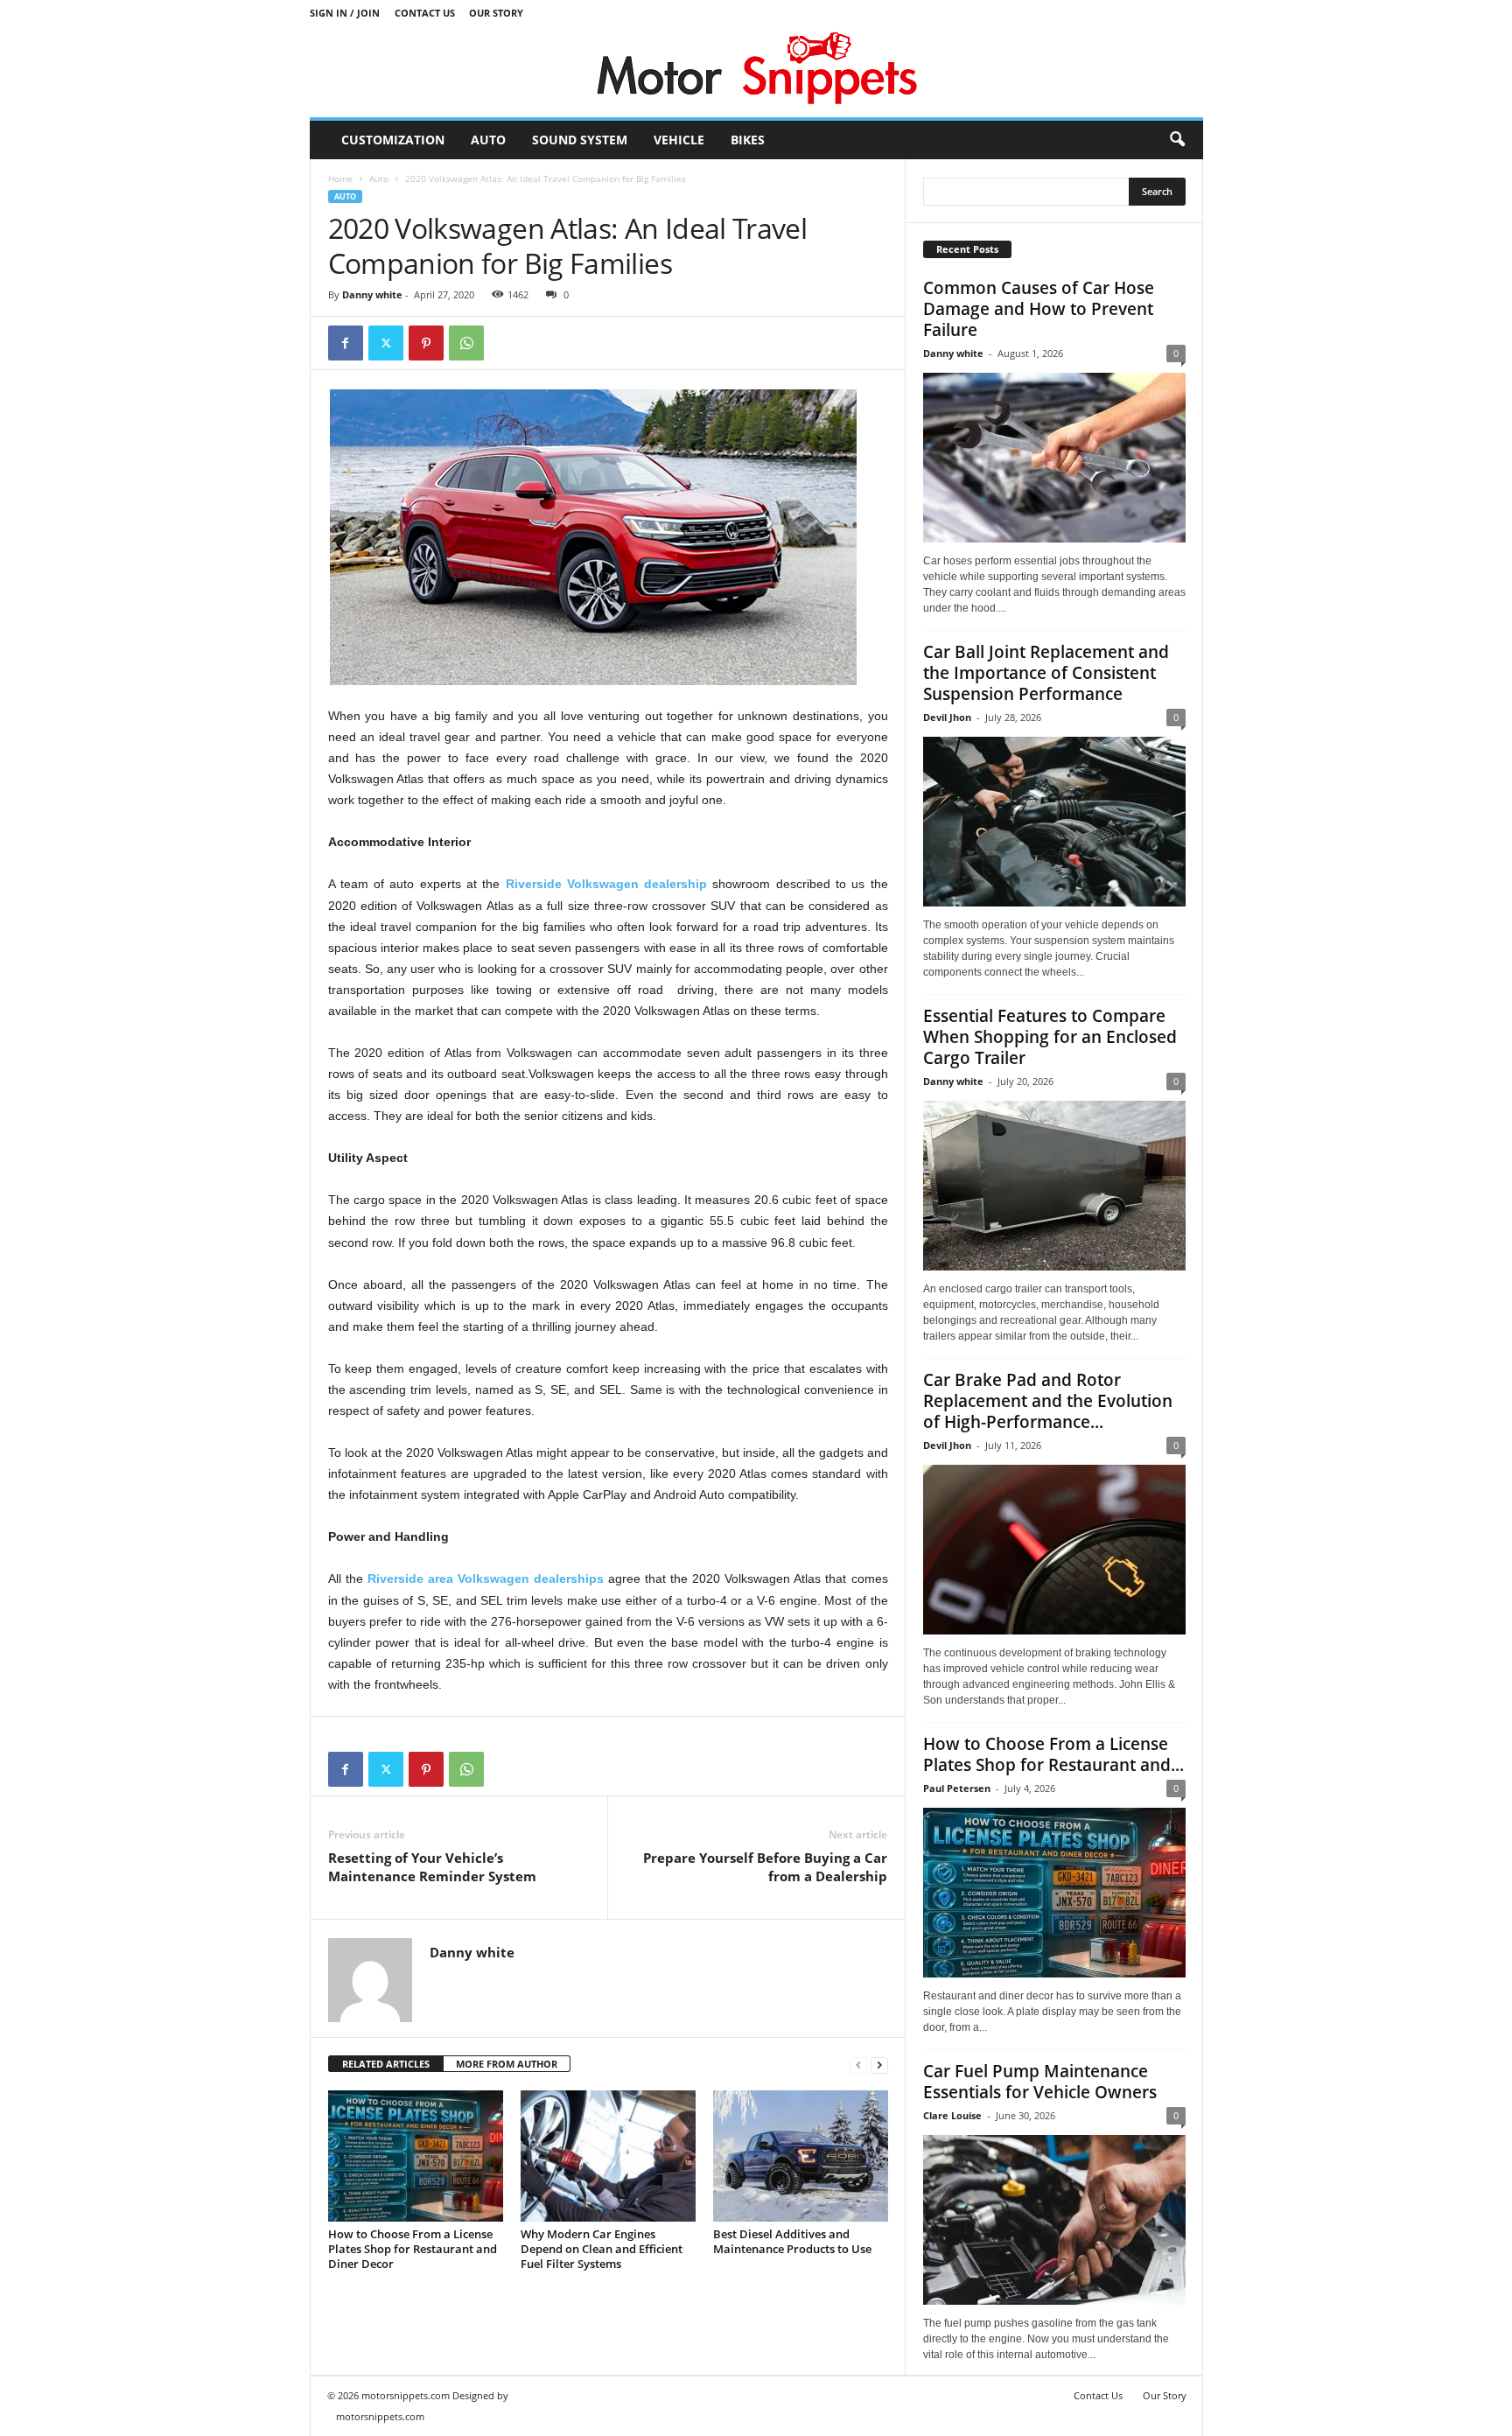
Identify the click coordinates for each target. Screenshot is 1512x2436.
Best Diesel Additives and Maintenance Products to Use (792, 2241)
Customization (393, 140)
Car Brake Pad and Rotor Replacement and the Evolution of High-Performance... (1048, 1401)
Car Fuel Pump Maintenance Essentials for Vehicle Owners (1040, 2082)
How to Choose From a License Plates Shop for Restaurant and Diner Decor (413, 2249)
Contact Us (425, 13)
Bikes (748, 140)
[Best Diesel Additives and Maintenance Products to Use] (801, 2156)
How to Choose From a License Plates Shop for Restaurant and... (1053, 1754)
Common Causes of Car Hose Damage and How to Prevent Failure (1039, 309)
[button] (1177, 140)
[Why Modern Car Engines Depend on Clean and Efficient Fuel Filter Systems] (608, 2156)
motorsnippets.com (380, 2416)
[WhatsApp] (466, 343)
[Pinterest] (426, 343)
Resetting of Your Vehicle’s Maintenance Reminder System (432, 1867)
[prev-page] (858, 2065)
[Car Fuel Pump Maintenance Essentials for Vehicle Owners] (1054, 2220)
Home (340, 178)
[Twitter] (386, 343)
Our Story (496, 13)
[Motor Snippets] (756, 71)
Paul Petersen (957, 1788)
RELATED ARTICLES (386, 2064)
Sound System (580, 140)
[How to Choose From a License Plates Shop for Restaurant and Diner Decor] (416, 2156)
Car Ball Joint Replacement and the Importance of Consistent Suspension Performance (1046, 673)
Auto (488, 140)
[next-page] (879, 2065)
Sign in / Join (345, 13)
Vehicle (679, 140)
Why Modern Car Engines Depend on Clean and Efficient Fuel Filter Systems (602, 2249)
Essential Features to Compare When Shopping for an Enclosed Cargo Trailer (1050, 1037)
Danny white (372, 294)
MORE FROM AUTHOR (507, 2064)
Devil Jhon (947, 717)
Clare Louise (952, 2115)
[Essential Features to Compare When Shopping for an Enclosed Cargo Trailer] (1054, 1186)
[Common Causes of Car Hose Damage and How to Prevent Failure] (1054, 458)
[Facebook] (346, 343)
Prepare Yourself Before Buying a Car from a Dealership (765, 1867)
